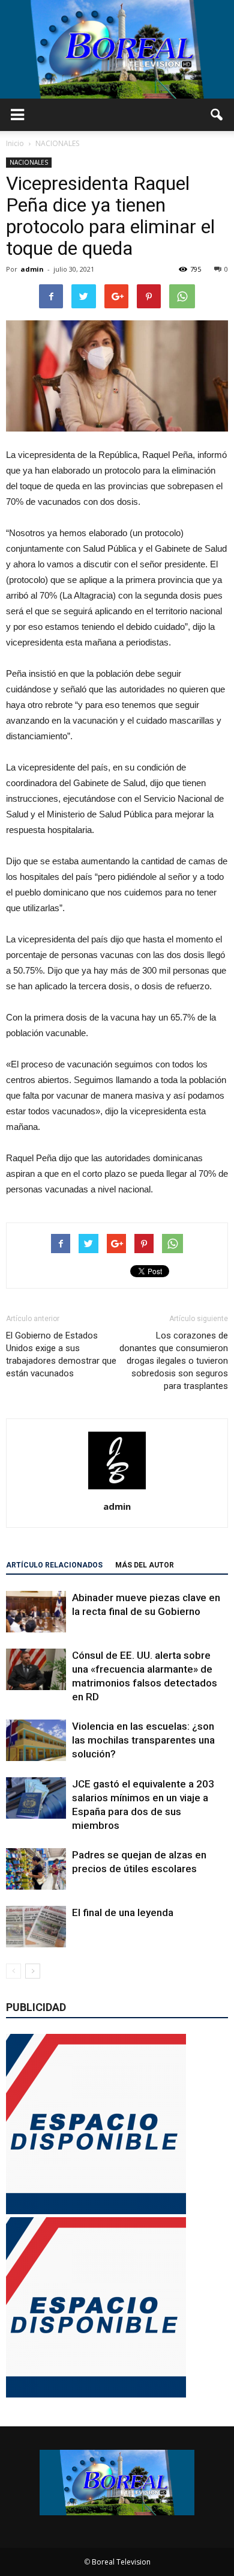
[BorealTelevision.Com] (117, 49)
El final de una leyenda (123, 1912)
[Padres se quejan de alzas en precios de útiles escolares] (36, 1869)
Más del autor (145, 1565)
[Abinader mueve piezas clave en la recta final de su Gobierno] (36, 1612)
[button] (217, 115)
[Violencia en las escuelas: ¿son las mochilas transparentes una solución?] (36, 1740)
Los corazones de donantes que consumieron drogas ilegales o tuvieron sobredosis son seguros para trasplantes (174, 1361)
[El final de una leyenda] (36, 1927)
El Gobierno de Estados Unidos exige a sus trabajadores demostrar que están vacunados (61, 1354)
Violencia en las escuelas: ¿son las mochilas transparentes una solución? (143, 1740)
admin (32, 269)
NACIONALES (29, 162)
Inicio (15, 143)
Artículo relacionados (54, 1565)
